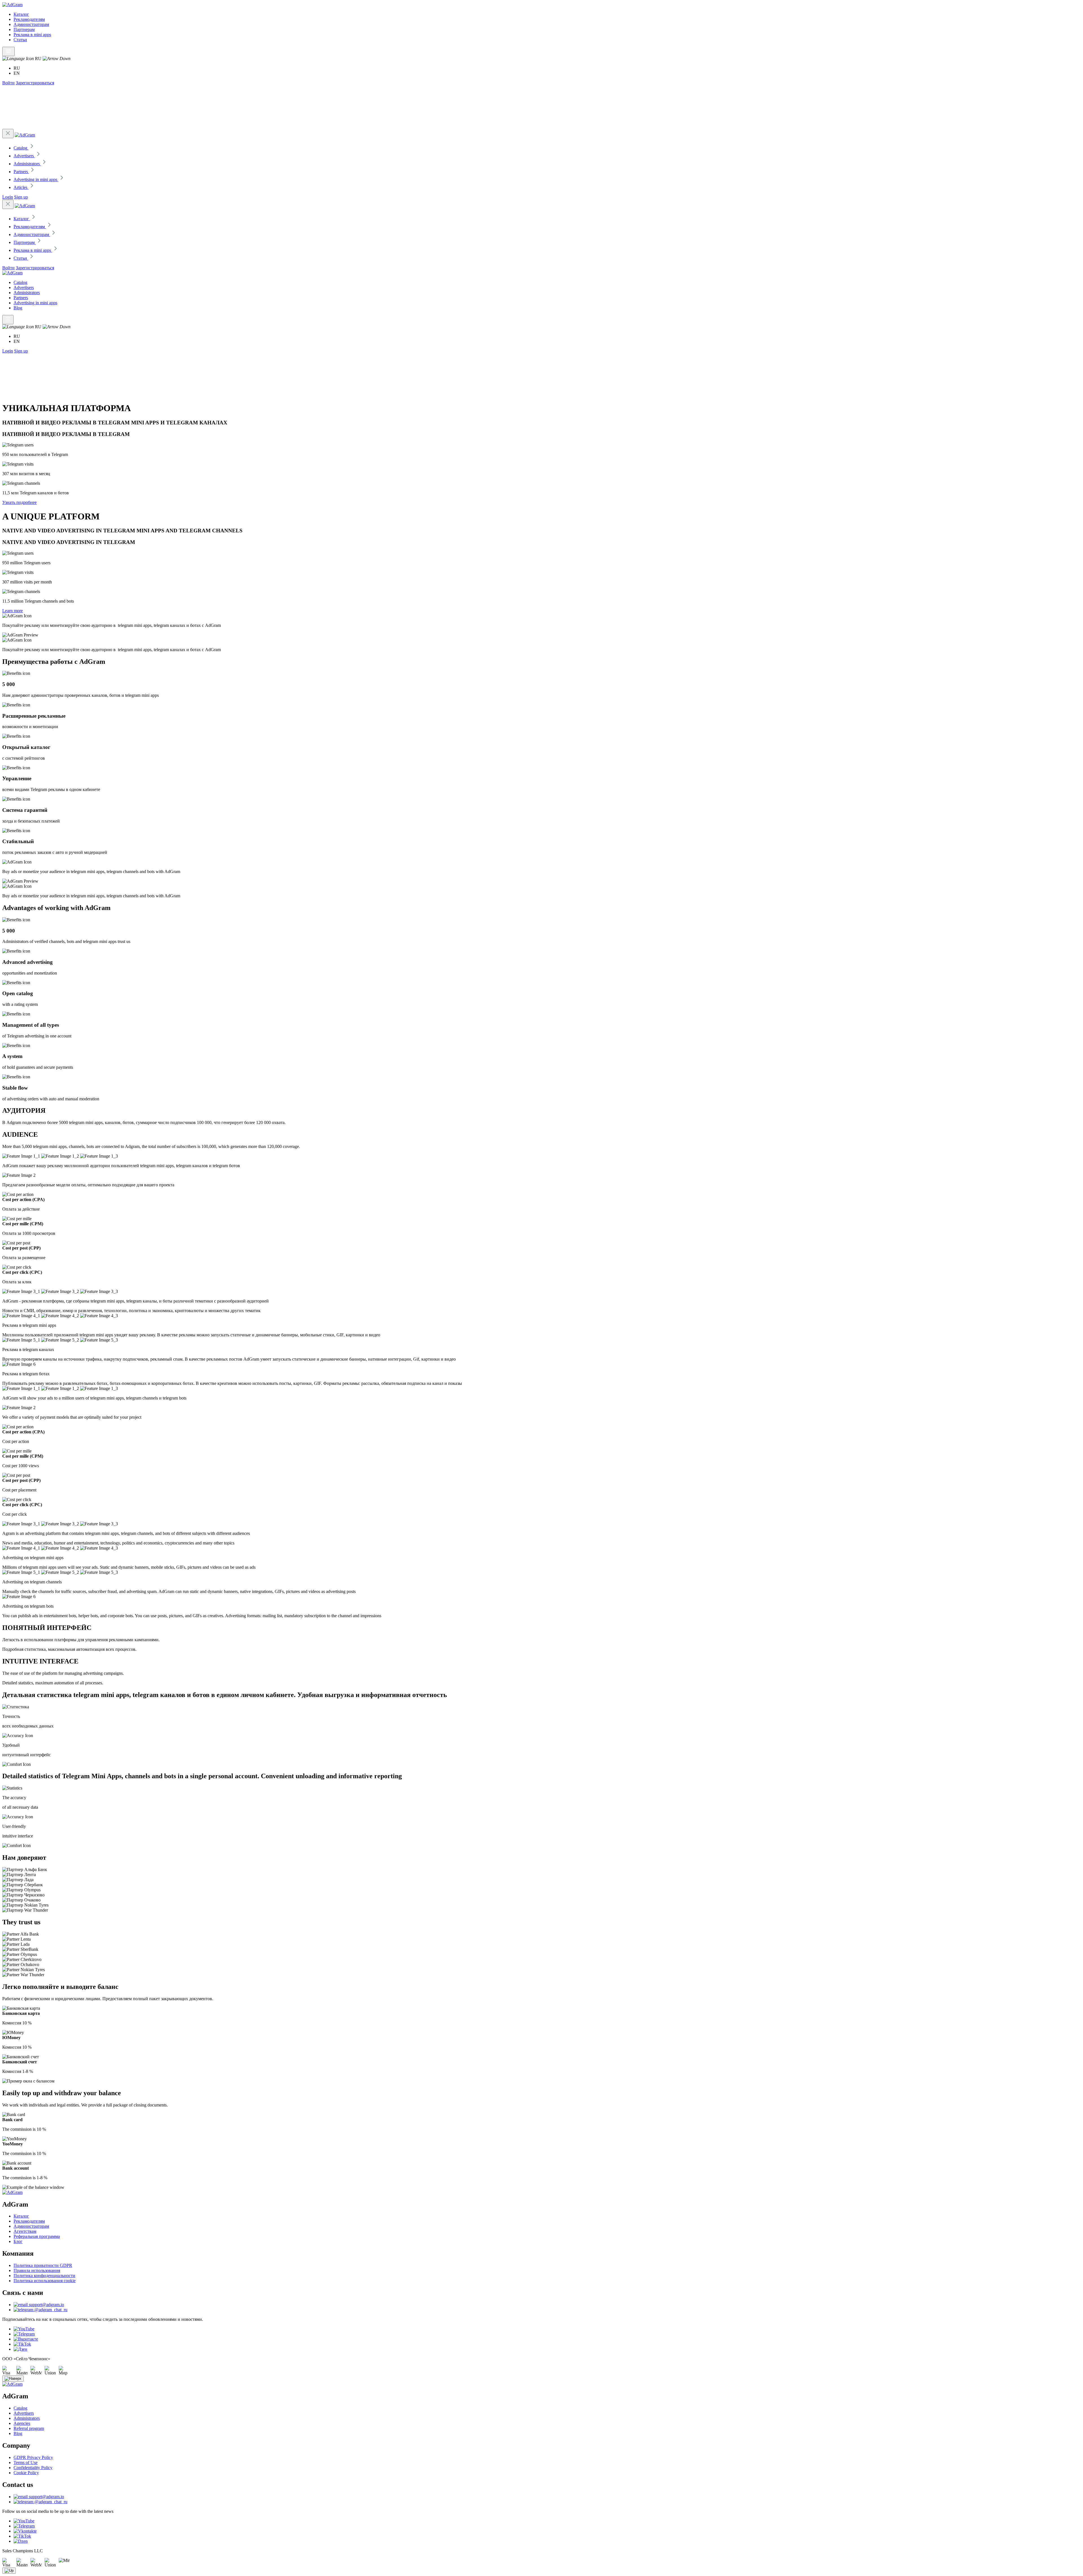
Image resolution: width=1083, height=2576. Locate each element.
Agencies (22, 2423)
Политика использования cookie (45, 2281)
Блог (18, 2241)
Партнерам (24, 29)
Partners (21, 298)
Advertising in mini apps (35, 303)
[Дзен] (20, 2349)
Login (8, 197)
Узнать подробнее (19, 502)
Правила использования (37, 2270)
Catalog (20, 282)
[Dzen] (21, 2541)
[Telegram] (24, 2334)
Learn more (13, 611)
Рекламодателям (29, 19)
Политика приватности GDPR (43, 2265)
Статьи (20, 40)
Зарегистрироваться (35, 83)
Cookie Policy (26, 2473)
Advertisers (24, 287)
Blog (18, 308)
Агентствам (25, 2231)
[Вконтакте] (26, 2339)
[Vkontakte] (25, 2531)
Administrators (27, 293)
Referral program (29, 2428)
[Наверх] (13, 2379)
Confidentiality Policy (33, 2468)
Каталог (21, 14)
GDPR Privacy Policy (33, 2457)
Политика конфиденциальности (44, 2276)
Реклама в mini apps (32, 35)
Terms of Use (26, 2462)
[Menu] (8, 51)
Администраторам (31, 24)
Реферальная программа (37, 2236)
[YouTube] (24, 2329)
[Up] (9, 2571)
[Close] (8, 134)
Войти (8, 83)
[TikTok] (22, 2344)
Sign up (21, 197)
